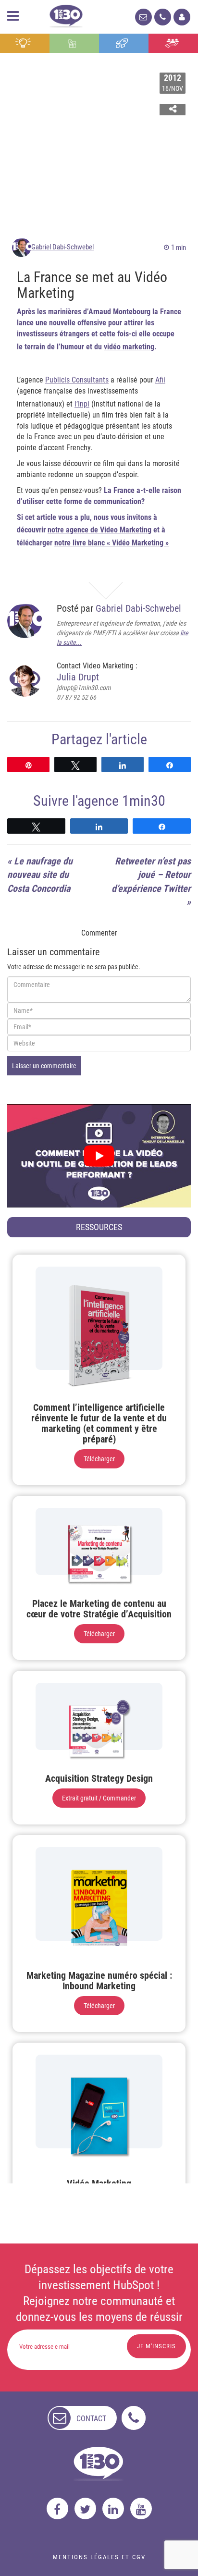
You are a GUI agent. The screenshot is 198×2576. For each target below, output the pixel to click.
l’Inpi (82, 404)
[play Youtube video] (99, 1156)
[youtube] (141, 2508)
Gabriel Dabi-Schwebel (62, 247)
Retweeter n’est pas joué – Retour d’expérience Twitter (151, 875)
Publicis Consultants (77, 380)
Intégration (74, 43)
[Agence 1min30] (66, 14)
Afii (160, 380)
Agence (173, 43)
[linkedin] (113, 2508)
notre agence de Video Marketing (99, 530)
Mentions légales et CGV (99, 2557)
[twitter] (85, 2508)
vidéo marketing (129, 347)
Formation (124, 43)
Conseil (25, 43)
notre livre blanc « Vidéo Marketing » (111, 543)
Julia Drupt (78, 677)
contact (91, 2419)
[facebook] (57, 2508)
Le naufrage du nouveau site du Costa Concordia (40, 875)
